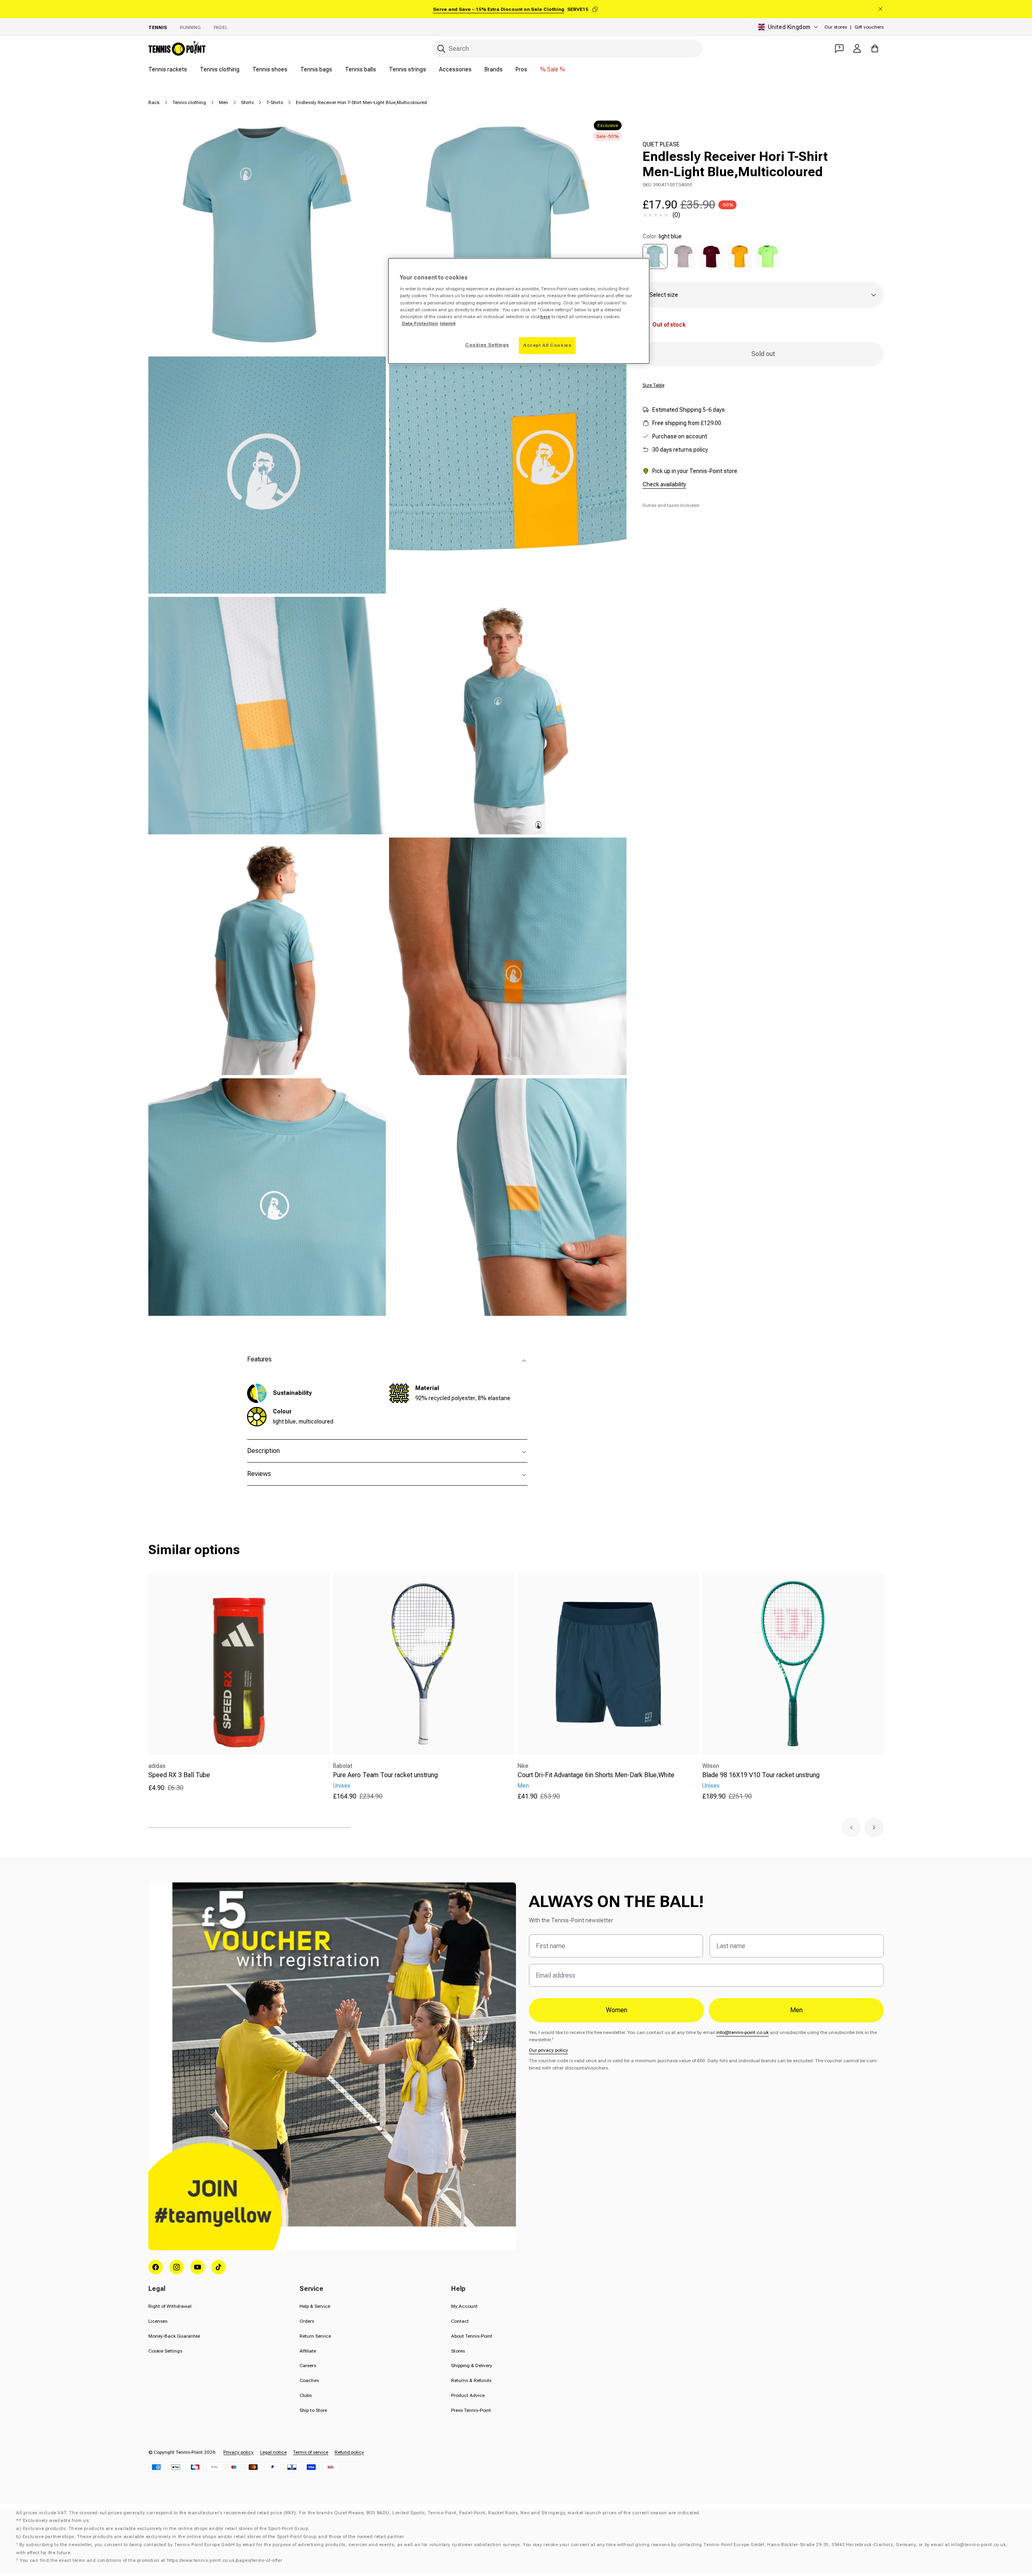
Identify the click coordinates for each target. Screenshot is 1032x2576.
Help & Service (315, 2306)
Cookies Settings (487, 345)
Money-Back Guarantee (174, 2336)
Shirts (247, 102)
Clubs (306, 2395)
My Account (464, 2306)
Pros (521, 69)
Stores (458, 2351)
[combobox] (568, 49)
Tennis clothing (220, 69)
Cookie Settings (165, 2351)
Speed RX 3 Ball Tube (179, 1775)
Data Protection (420, 323)
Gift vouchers (869, 27)
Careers (308, 2366)
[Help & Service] (839, 48)
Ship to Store (313, 2410)
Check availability (664, 484)
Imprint (448, 323)
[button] (851, 1828)
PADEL (221, 27)
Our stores (836, 27)
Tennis (158, 27)
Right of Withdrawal (170, 2306)
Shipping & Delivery (472, 2366)
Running (190, 27)
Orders (307, 2321)
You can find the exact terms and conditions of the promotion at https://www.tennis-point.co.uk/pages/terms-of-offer (151, 2560)
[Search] (441, 49)
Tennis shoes (270, 69)
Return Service (315, 2336)
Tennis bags (316, 69)
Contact (460, 2321)
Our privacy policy (548, 2050)
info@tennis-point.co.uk (743, 2032)
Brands (494, 69)
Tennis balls (361, 69)
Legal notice (273, 2452)
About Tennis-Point (472, 2336)
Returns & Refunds (471, 2380)
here (545, 317)
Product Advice (468, 2395)
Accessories (455, 69)
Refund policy (349, 2452)
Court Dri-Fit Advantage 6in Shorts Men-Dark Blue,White (596, 1775)
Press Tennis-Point (471, 2410)
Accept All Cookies (547, 345)
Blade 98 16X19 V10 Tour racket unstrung (761, 1775)
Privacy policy (238, 2452)
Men (224, 102)
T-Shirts (275, 102)
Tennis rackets (168, 69)
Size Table (653, 385)
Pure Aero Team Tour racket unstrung (385, 1775)
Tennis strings (408, 69)
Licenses (158, 2321)
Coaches (309, 2380)
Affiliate (308, 2351)
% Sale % (553, 69)
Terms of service (311, 2452)
